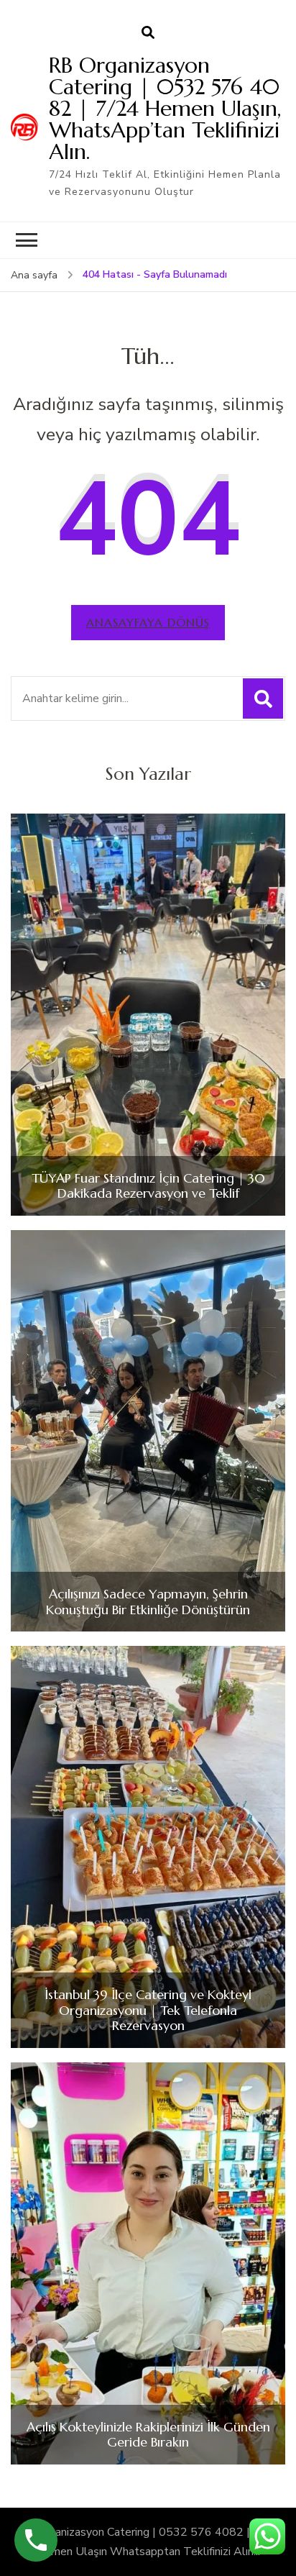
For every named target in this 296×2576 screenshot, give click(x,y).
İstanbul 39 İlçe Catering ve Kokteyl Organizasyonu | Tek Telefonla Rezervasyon (148, 2010)
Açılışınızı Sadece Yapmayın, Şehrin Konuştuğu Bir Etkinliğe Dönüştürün (148, 1602)
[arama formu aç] (148, 33)
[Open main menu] (27, 240)
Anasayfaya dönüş (148, 622)
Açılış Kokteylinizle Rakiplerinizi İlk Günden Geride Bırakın (148, 2435)
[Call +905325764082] (36, 2540)
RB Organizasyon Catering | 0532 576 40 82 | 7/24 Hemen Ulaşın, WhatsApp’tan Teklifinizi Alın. (165, 108)
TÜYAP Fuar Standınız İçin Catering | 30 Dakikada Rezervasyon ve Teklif (148, 1186)
